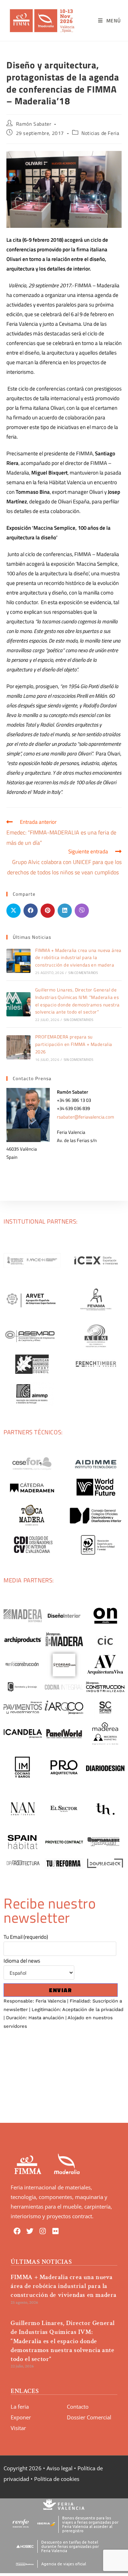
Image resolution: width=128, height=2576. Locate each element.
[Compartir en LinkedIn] (65, 911)
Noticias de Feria (100, 133)
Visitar (18, 2428)
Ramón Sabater (34, 124)
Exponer (21, 2417)
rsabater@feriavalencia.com (86, 1117)
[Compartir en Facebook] (31, 911)
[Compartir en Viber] (82, 911)
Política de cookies (57, 2479)
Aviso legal (60, 2468)
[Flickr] (55, 2231)
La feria (20, 2407)
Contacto (78, 2407)
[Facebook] (17, 2231)
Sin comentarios (83, 973)
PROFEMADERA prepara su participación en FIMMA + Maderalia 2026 (74, 1044)
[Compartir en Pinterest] (48, 911)
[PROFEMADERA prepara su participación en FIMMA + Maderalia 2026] (18, 1047)
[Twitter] (30, 2231)
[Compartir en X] (14, 911)
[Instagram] (43, 2231)
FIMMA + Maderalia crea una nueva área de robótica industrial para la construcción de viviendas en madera (78, 958)
